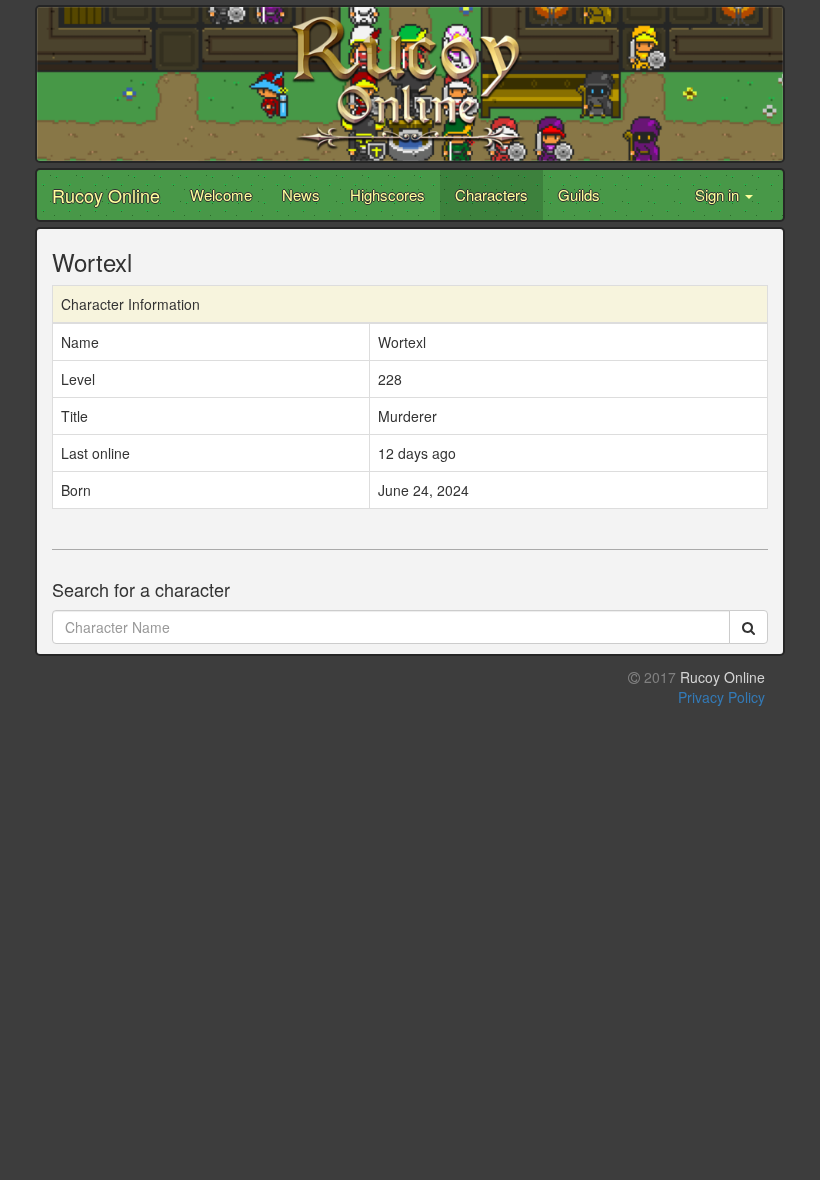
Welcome (221, 194)
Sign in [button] (719, 194)
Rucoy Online (106, 195)
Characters (491, 194)
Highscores (387, 194)
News (301, 194)
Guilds (579, 194)
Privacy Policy (721, 697)
